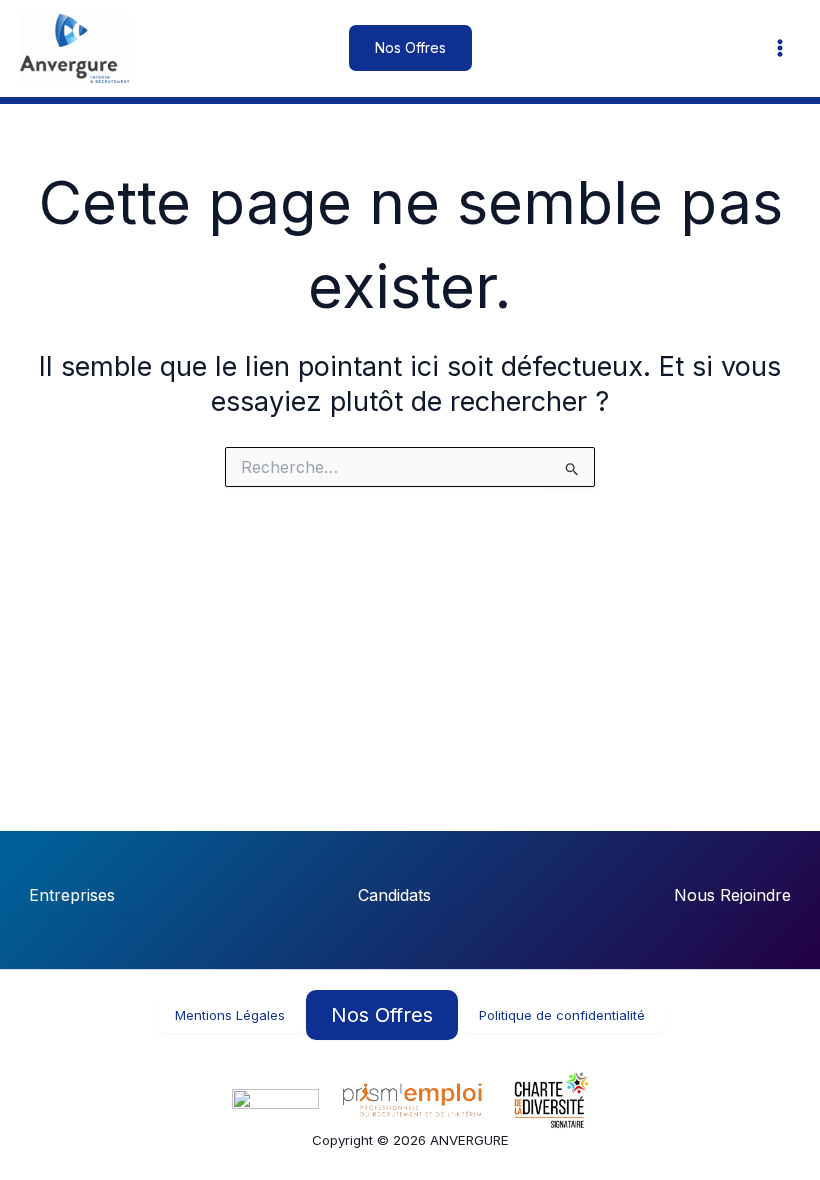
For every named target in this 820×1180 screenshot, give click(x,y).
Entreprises (72, 895)
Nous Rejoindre (732, 895)
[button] (410, 48)
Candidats (394, 895)
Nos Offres (382, 1015)
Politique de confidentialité (562, 1015)
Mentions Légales (230, 1015)
